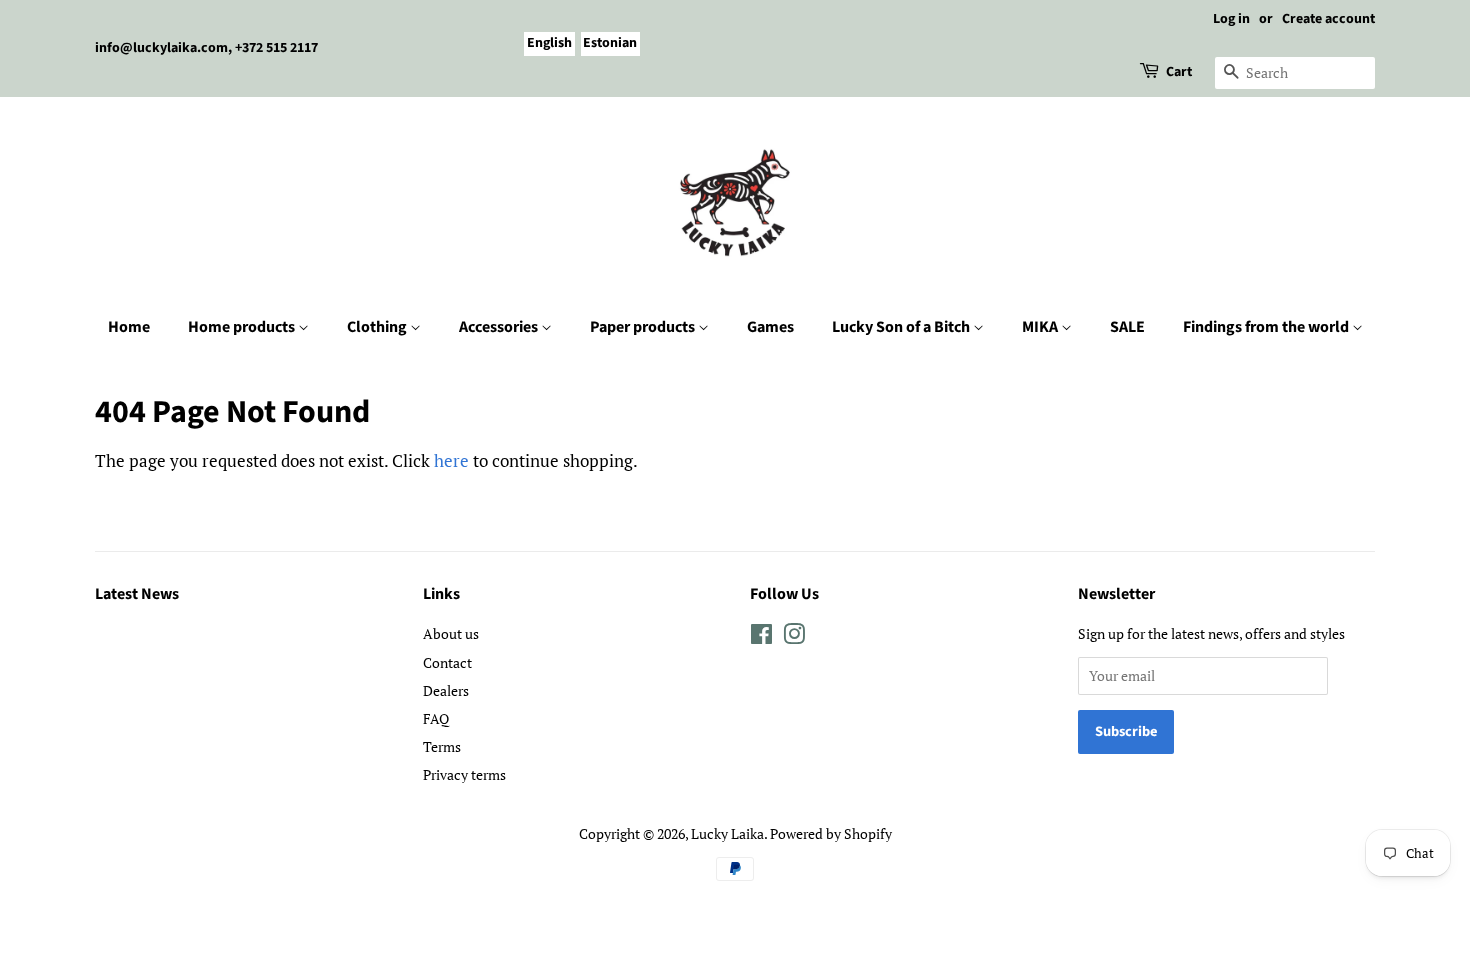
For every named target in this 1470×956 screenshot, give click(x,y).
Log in (1231, 19)
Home (129, 327)
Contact (447, 662)
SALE (1127, 327)
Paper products (644, 327)
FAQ (436, 718)
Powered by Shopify (831, 833)
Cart (1179, 72)
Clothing (378, 327)
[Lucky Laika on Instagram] (794, 637)
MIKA (1041, 327)
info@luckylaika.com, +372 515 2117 (206, 48)
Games (770, 327)
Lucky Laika (727, 833)
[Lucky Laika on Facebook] (761, 637)
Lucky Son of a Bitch (902, 327)
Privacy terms (464, 774)
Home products (243, 327)
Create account (1328, 19)
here (451, 460)
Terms (442, 746)
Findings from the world (1267, 327)
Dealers (446, 690)
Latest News (137, 594)
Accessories (500, 327)
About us (451, 633)
